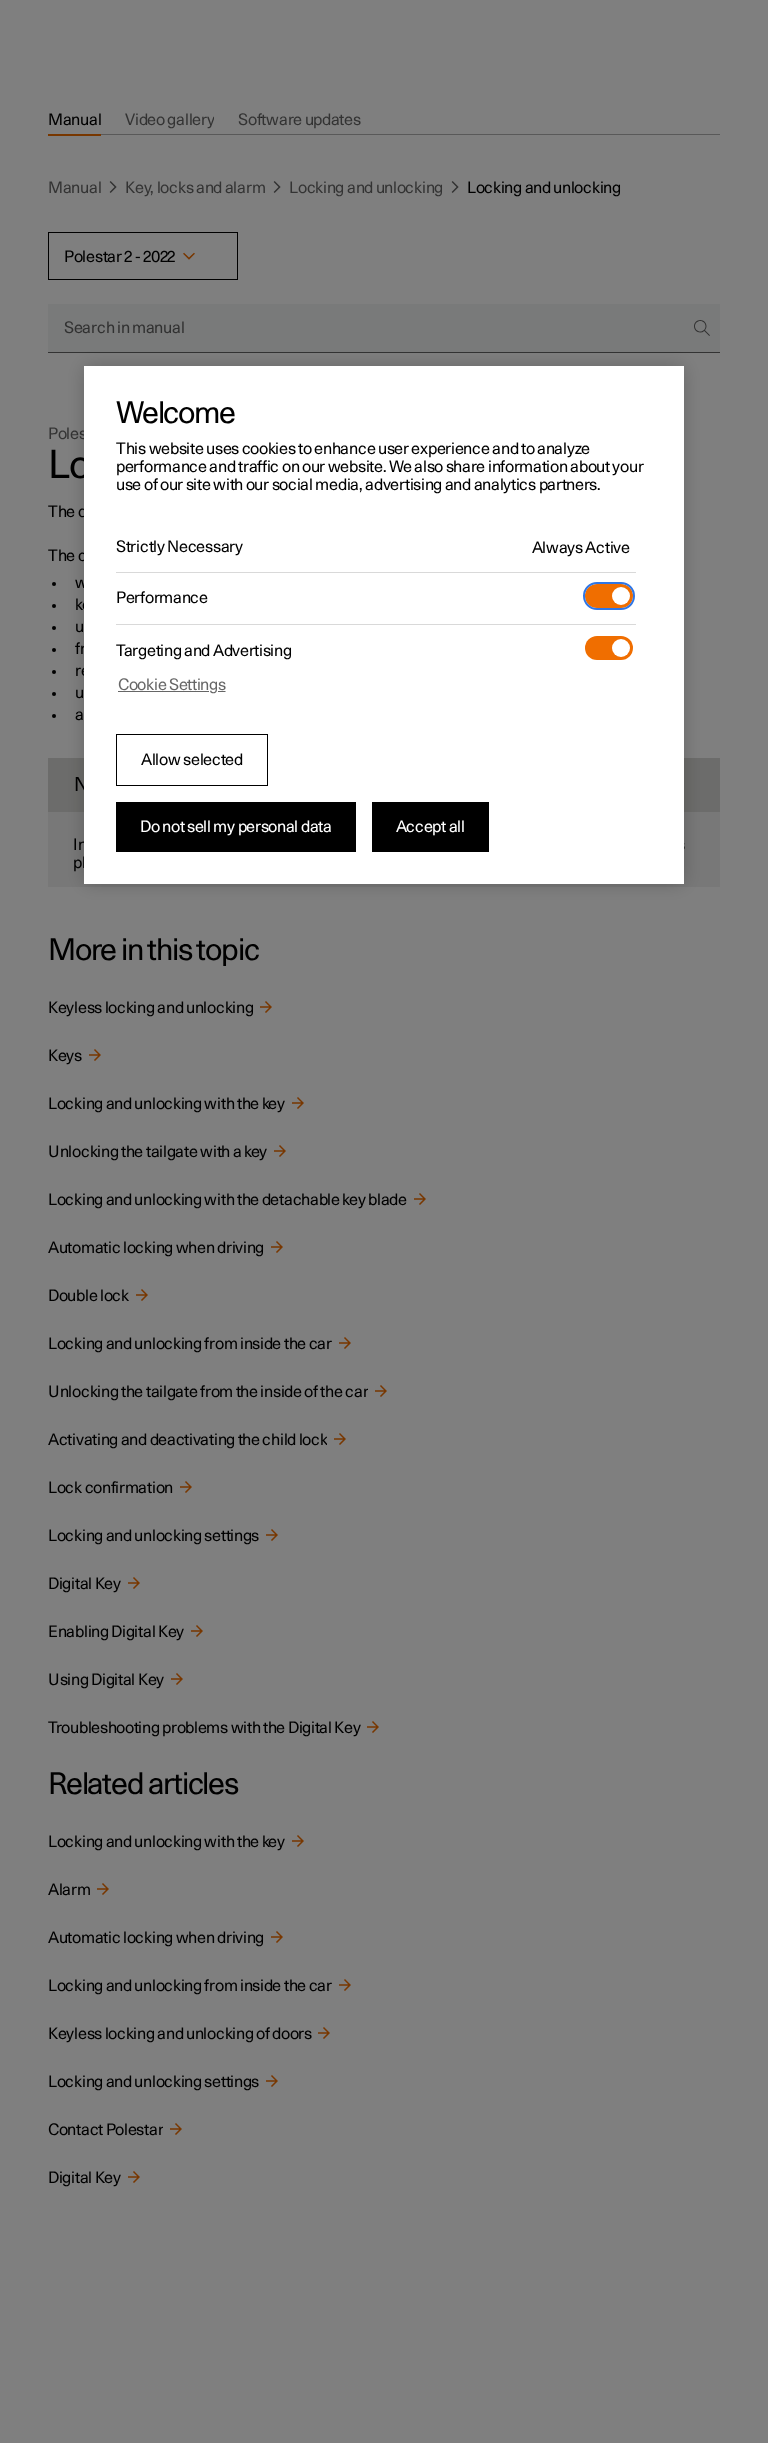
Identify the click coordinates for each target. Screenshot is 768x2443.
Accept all (430, 827)
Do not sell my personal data (236, 827)
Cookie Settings (172, 685)
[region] (384, 625)
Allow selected (192, 760)
